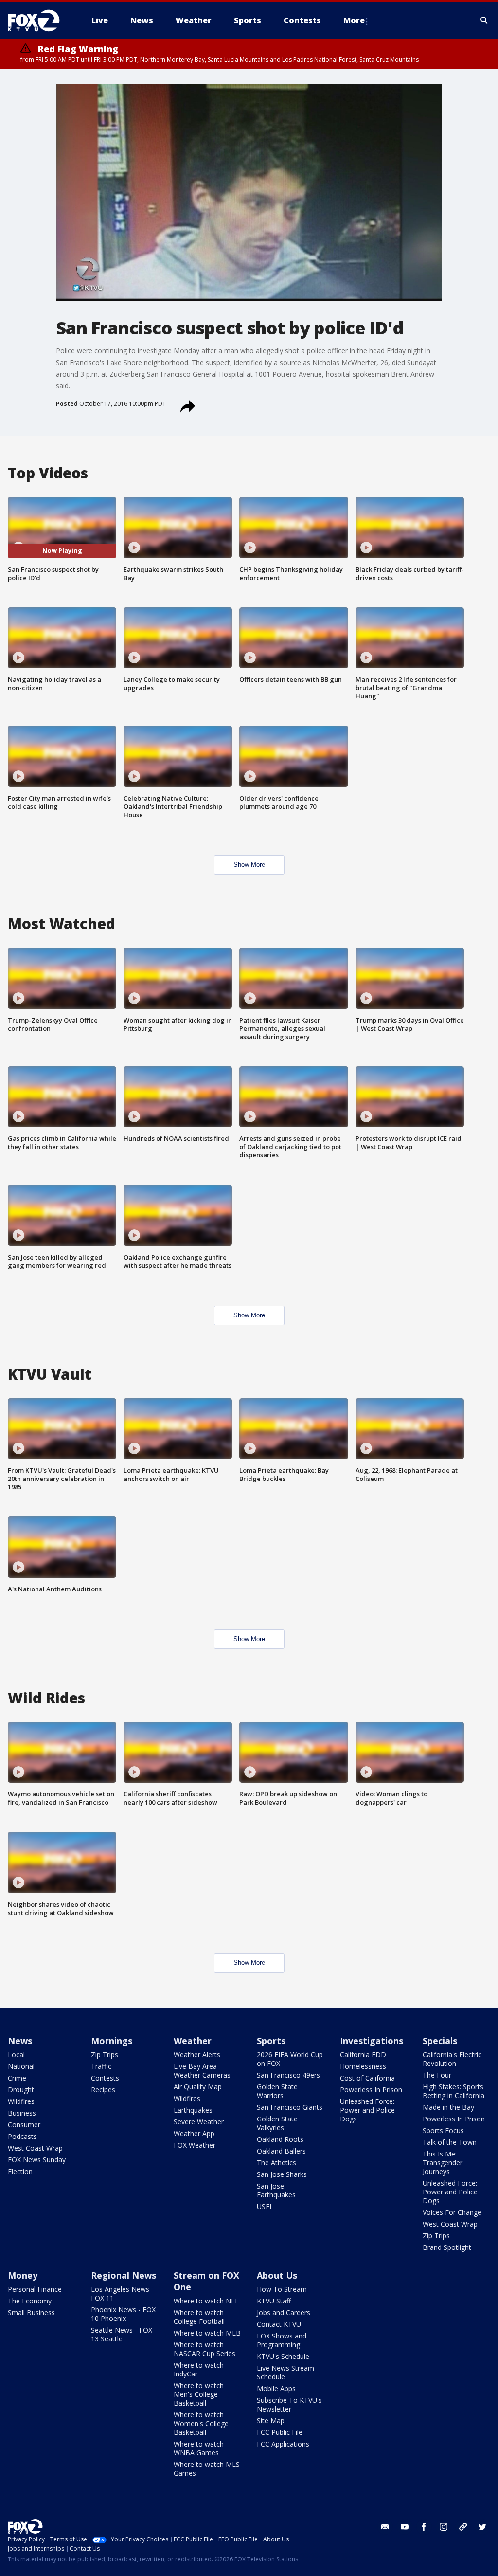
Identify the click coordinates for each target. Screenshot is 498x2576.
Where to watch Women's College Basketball (201, 2423)
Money (23, 2275)
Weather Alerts (197, 2055)
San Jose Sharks (282, 2174)
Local (16, 2055)
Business (22, 2113)
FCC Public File (280, 2432)
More (354, 20)
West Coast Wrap (35, 2148)
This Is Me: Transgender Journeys (443, 2163)
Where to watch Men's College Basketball (199, 2394)
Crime (17, 2078)
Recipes (103, 2090)
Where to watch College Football (199, 2317)
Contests (105, 2078)
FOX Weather (195, 2145)
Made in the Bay (448, 2107)
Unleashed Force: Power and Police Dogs (367, 2110)
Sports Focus (443, 2130)
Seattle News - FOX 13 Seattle (122, 2334)
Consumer (24, 2125)
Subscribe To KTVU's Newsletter (289, 2404)
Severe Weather (199, 2122)
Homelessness (363, 2066)
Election (20, 2171)
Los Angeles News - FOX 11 (122, 2293)
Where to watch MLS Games (207, 2469)
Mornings (112, 2041)
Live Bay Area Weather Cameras (202, 2071)
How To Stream (282, 2289)
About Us (277, 2275)
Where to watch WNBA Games (199, 2448)
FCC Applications (283, 2444)
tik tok (463, 2527)
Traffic (101, 2066)
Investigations (372, 2041)
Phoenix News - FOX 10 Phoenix (123, 2314)
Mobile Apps (276, 2388)
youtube (405, 2527)
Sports (271, 2041)
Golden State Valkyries (277, 2123)
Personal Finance (35, 2289)
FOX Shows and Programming (282, 2340)
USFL (265, 2206)
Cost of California (367, 2078)
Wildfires (21, 2101)
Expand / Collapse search (484, 20)
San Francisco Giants (290, 2107)
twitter (482, 2527)
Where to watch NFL (206, 2301)
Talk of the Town (450, 2142)
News (20, 2041)
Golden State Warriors (277, 2091)
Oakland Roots (280, 2139)
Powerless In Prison (371, 2090)
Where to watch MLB (207, 2333)
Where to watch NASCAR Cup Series (205, 2349)
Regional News (124, 2275)
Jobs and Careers (284, 2312)
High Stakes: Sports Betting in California (454, 2091)
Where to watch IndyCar (199, 2369)
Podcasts (22, 2136)
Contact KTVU (279, 2324)
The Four (437, 2075)
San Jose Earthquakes (276, 2190)
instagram (444, 2527)
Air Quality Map (198, 2087)
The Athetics (276, 2163)
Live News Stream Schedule (285, 2372)
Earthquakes (193, 2110)
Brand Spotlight (447, 2247)
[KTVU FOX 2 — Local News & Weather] (40, 20)
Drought (21, 2090)
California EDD (363, 2055)
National (21, 2066)
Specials (440, 2041)
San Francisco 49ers (288, 2075)
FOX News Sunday (37, 2160)
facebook (424, 2527)
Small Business (31, 2312)
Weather (193, 2041)
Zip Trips (105, 2055)
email (385, 2527)
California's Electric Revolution (452, 2059)
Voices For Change (452, 2212)
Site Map (271, 2421)
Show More (249, 865)
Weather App (194, 2133)
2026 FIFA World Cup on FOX (290, 2059)
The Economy (30, 2301)
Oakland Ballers (281, 2151)
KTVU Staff (274, 2301)
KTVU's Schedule (283, 2356)
